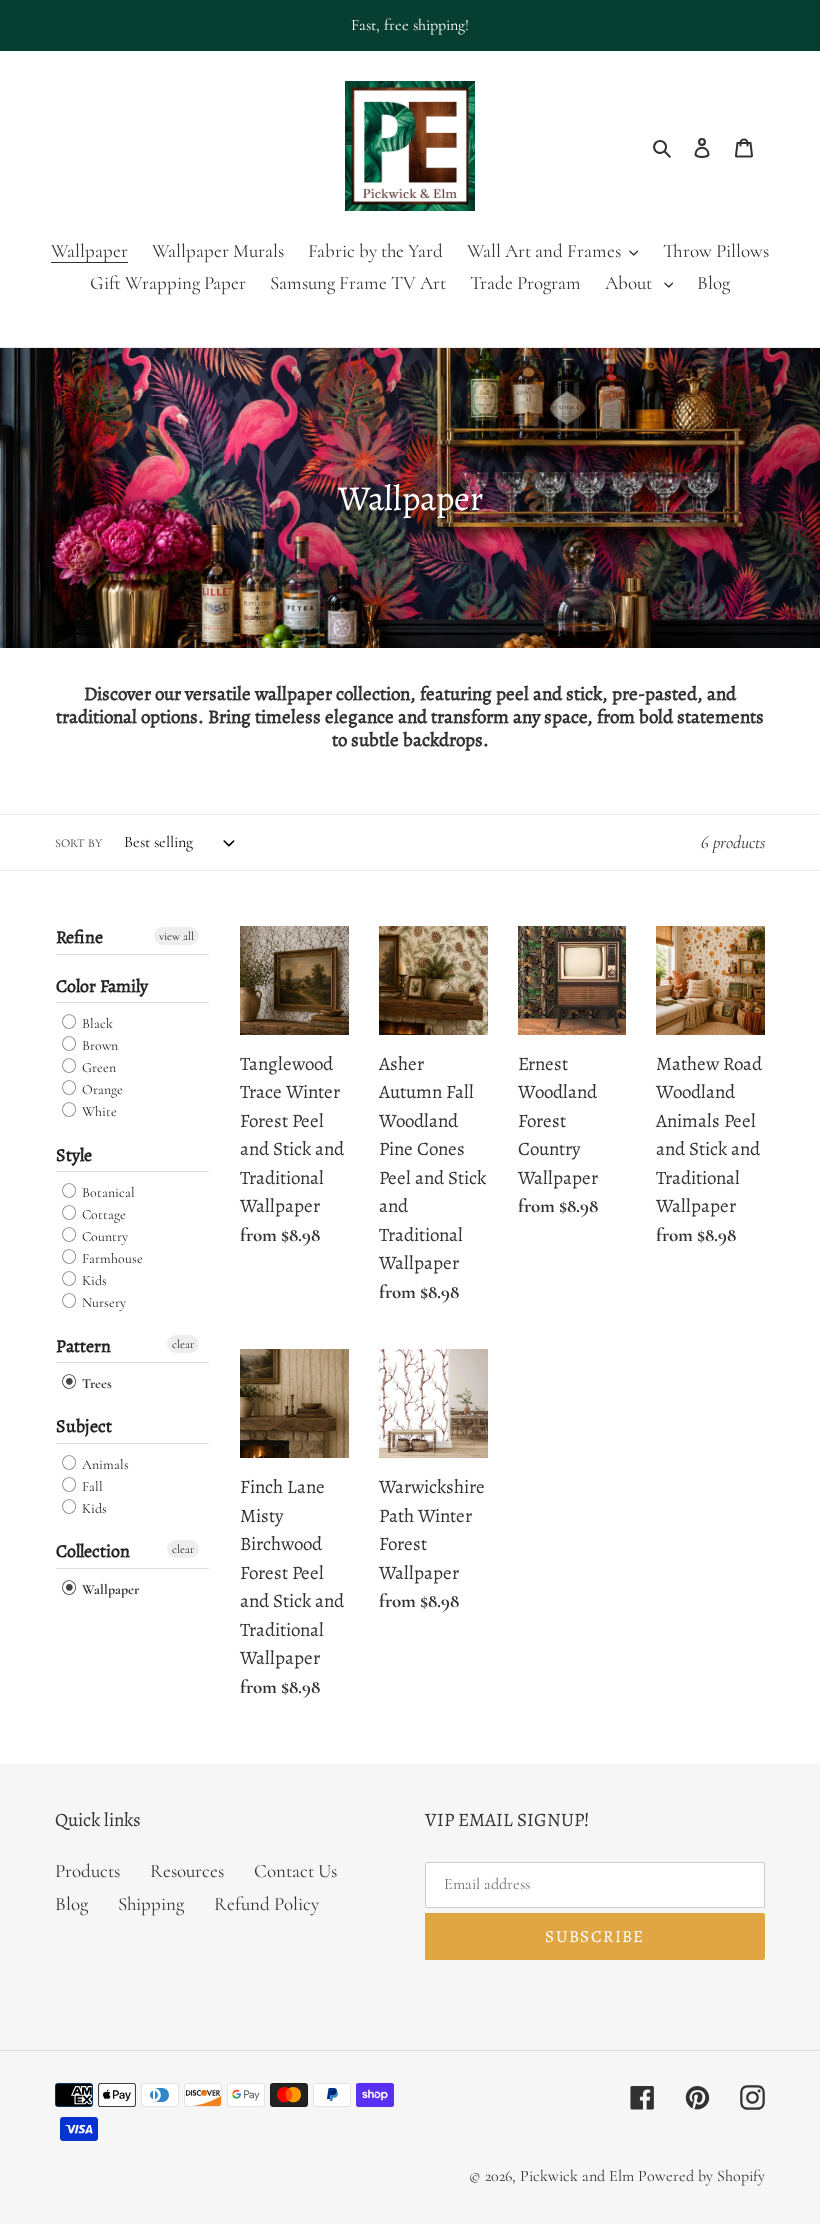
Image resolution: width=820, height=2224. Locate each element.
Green (97, 1067)
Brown (98, 1045)
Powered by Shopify (701, 2176)
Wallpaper (109, 1589)
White (98, 1112)
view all (176, 936)
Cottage (102, 1214)
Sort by (78, 843)
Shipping (151, 1903)
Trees (95, 1383)
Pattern (83, 1346)
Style (74, 1155)
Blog (71, 1903)
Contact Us (295, 1870)
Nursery (102, 1303)
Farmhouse (111, 1258)
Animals (104, 1464)
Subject (84, 1426)
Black (96, 1023)
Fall (91, 1486)
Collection (93, 1551)
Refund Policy (266, 1903)
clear (183, 1344)
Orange (101, 1089)
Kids (93, 1280)
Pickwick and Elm (577, 2176)
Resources (187, 1870)
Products (87, 1870)
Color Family (102, 986)
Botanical (107, 1192)
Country (103, 1236)
